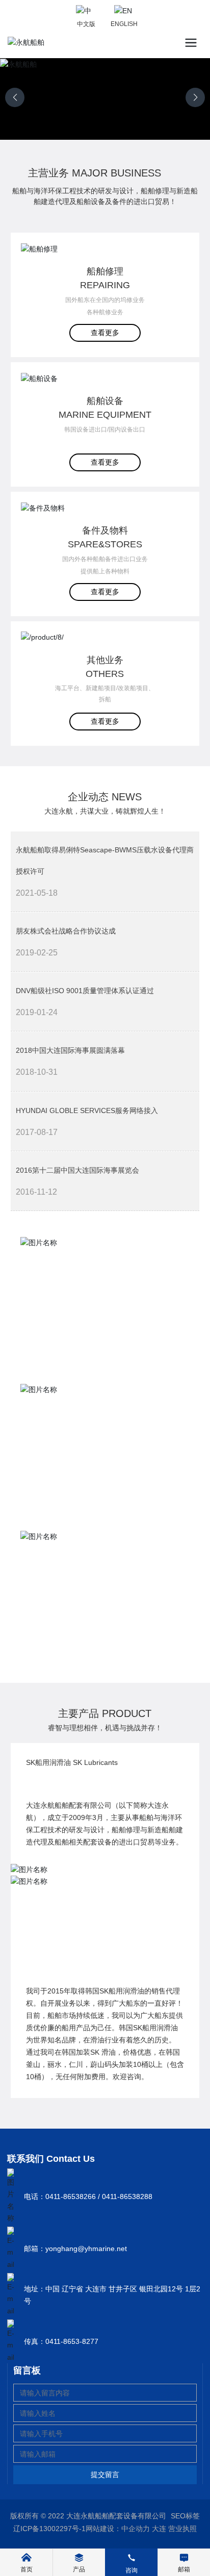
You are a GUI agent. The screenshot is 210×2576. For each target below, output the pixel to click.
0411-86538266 (71, 2196)
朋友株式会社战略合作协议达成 (66, 931)
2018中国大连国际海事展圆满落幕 (70, 1050)
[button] (195, 97)
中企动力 (136, 2529)
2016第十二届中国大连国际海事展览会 (77, 1170)
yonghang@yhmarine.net (86, 2249)
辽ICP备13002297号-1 (49, 2529)
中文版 (86, 24)
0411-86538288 (127, 2196)
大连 (159, 2529)
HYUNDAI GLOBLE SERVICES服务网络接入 (87, 1110)
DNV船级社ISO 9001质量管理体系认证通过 (85, 991)
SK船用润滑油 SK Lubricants (72, 1762)
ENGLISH (124, 24)
